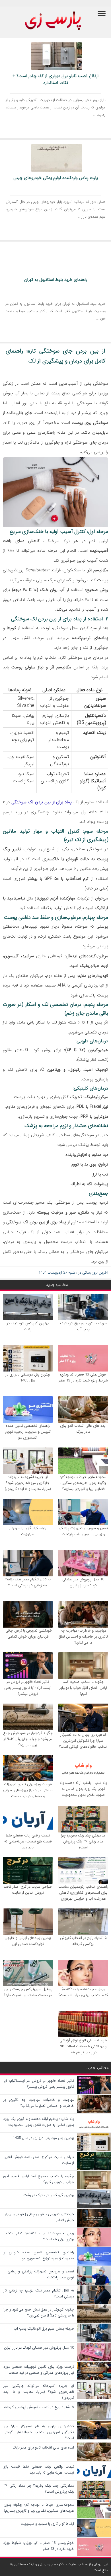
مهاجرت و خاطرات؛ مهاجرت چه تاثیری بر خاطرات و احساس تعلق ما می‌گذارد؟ (83, 1637)
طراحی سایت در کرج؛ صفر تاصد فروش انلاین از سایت (28, 1890)
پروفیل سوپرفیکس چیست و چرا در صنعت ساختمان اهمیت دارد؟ (28, 1992)
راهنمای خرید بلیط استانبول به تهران (56, 280)
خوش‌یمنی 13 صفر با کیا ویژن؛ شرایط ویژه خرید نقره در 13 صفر (83, 1377)
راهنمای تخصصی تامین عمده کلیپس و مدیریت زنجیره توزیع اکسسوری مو (28, 1432)
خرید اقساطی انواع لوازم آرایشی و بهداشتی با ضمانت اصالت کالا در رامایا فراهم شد (83, 2046)
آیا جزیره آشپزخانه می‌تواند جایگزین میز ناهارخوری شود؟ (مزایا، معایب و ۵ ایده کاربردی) (28, 1483)
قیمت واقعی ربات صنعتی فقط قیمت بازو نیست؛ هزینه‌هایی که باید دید (28, 1841)
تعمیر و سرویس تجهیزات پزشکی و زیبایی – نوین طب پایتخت (83, 1531)
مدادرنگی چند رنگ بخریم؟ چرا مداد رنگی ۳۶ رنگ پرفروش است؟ (83, 1841)
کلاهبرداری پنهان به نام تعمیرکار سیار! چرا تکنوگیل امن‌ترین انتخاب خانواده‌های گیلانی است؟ (83, 1741)
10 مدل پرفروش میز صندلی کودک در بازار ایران (83, 1582)
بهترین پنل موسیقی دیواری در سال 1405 (28, 1377)
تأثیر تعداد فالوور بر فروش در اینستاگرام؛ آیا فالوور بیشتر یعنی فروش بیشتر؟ (28, 1688)
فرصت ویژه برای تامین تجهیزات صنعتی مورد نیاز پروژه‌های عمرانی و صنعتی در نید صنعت (28, 1790)
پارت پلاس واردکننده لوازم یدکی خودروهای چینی (56, 178)
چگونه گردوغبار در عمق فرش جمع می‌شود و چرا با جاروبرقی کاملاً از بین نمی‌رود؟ (28, 1739)
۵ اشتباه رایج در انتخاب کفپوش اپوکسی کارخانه (83, 1941)
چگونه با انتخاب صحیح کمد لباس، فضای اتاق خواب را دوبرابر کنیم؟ (83, 1688)
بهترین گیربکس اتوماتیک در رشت (28, 1326)
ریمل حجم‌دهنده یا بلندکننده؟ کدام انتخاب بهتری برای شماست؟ (83, 1992)
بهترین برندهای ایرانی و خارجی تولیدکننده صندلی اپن (28, 1941)
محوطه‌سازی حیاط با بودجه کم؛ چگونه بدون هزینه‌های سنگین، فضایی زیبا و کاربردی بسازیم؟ (83, 1483)
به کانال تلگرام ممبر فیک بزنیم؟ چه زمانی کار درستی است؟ (28, 1582)
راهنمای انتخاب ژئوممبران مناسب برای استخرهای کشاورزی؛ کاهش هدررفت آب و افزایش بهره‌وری (83, 1893)
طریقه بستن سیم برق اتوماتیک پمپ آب (83, 1326)
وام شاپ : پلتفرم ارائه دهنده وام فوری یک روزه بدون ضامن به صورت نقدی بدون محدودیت (83, 1789)
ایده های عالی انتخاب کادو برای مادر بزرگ (83, 1429)
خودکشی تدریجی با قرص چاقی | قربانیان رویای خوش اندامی (28, 1634)
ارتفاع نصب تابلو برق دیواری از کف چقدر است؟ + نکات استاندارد (55, 79)
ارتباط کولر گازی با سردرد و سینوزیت (28, 1531)
